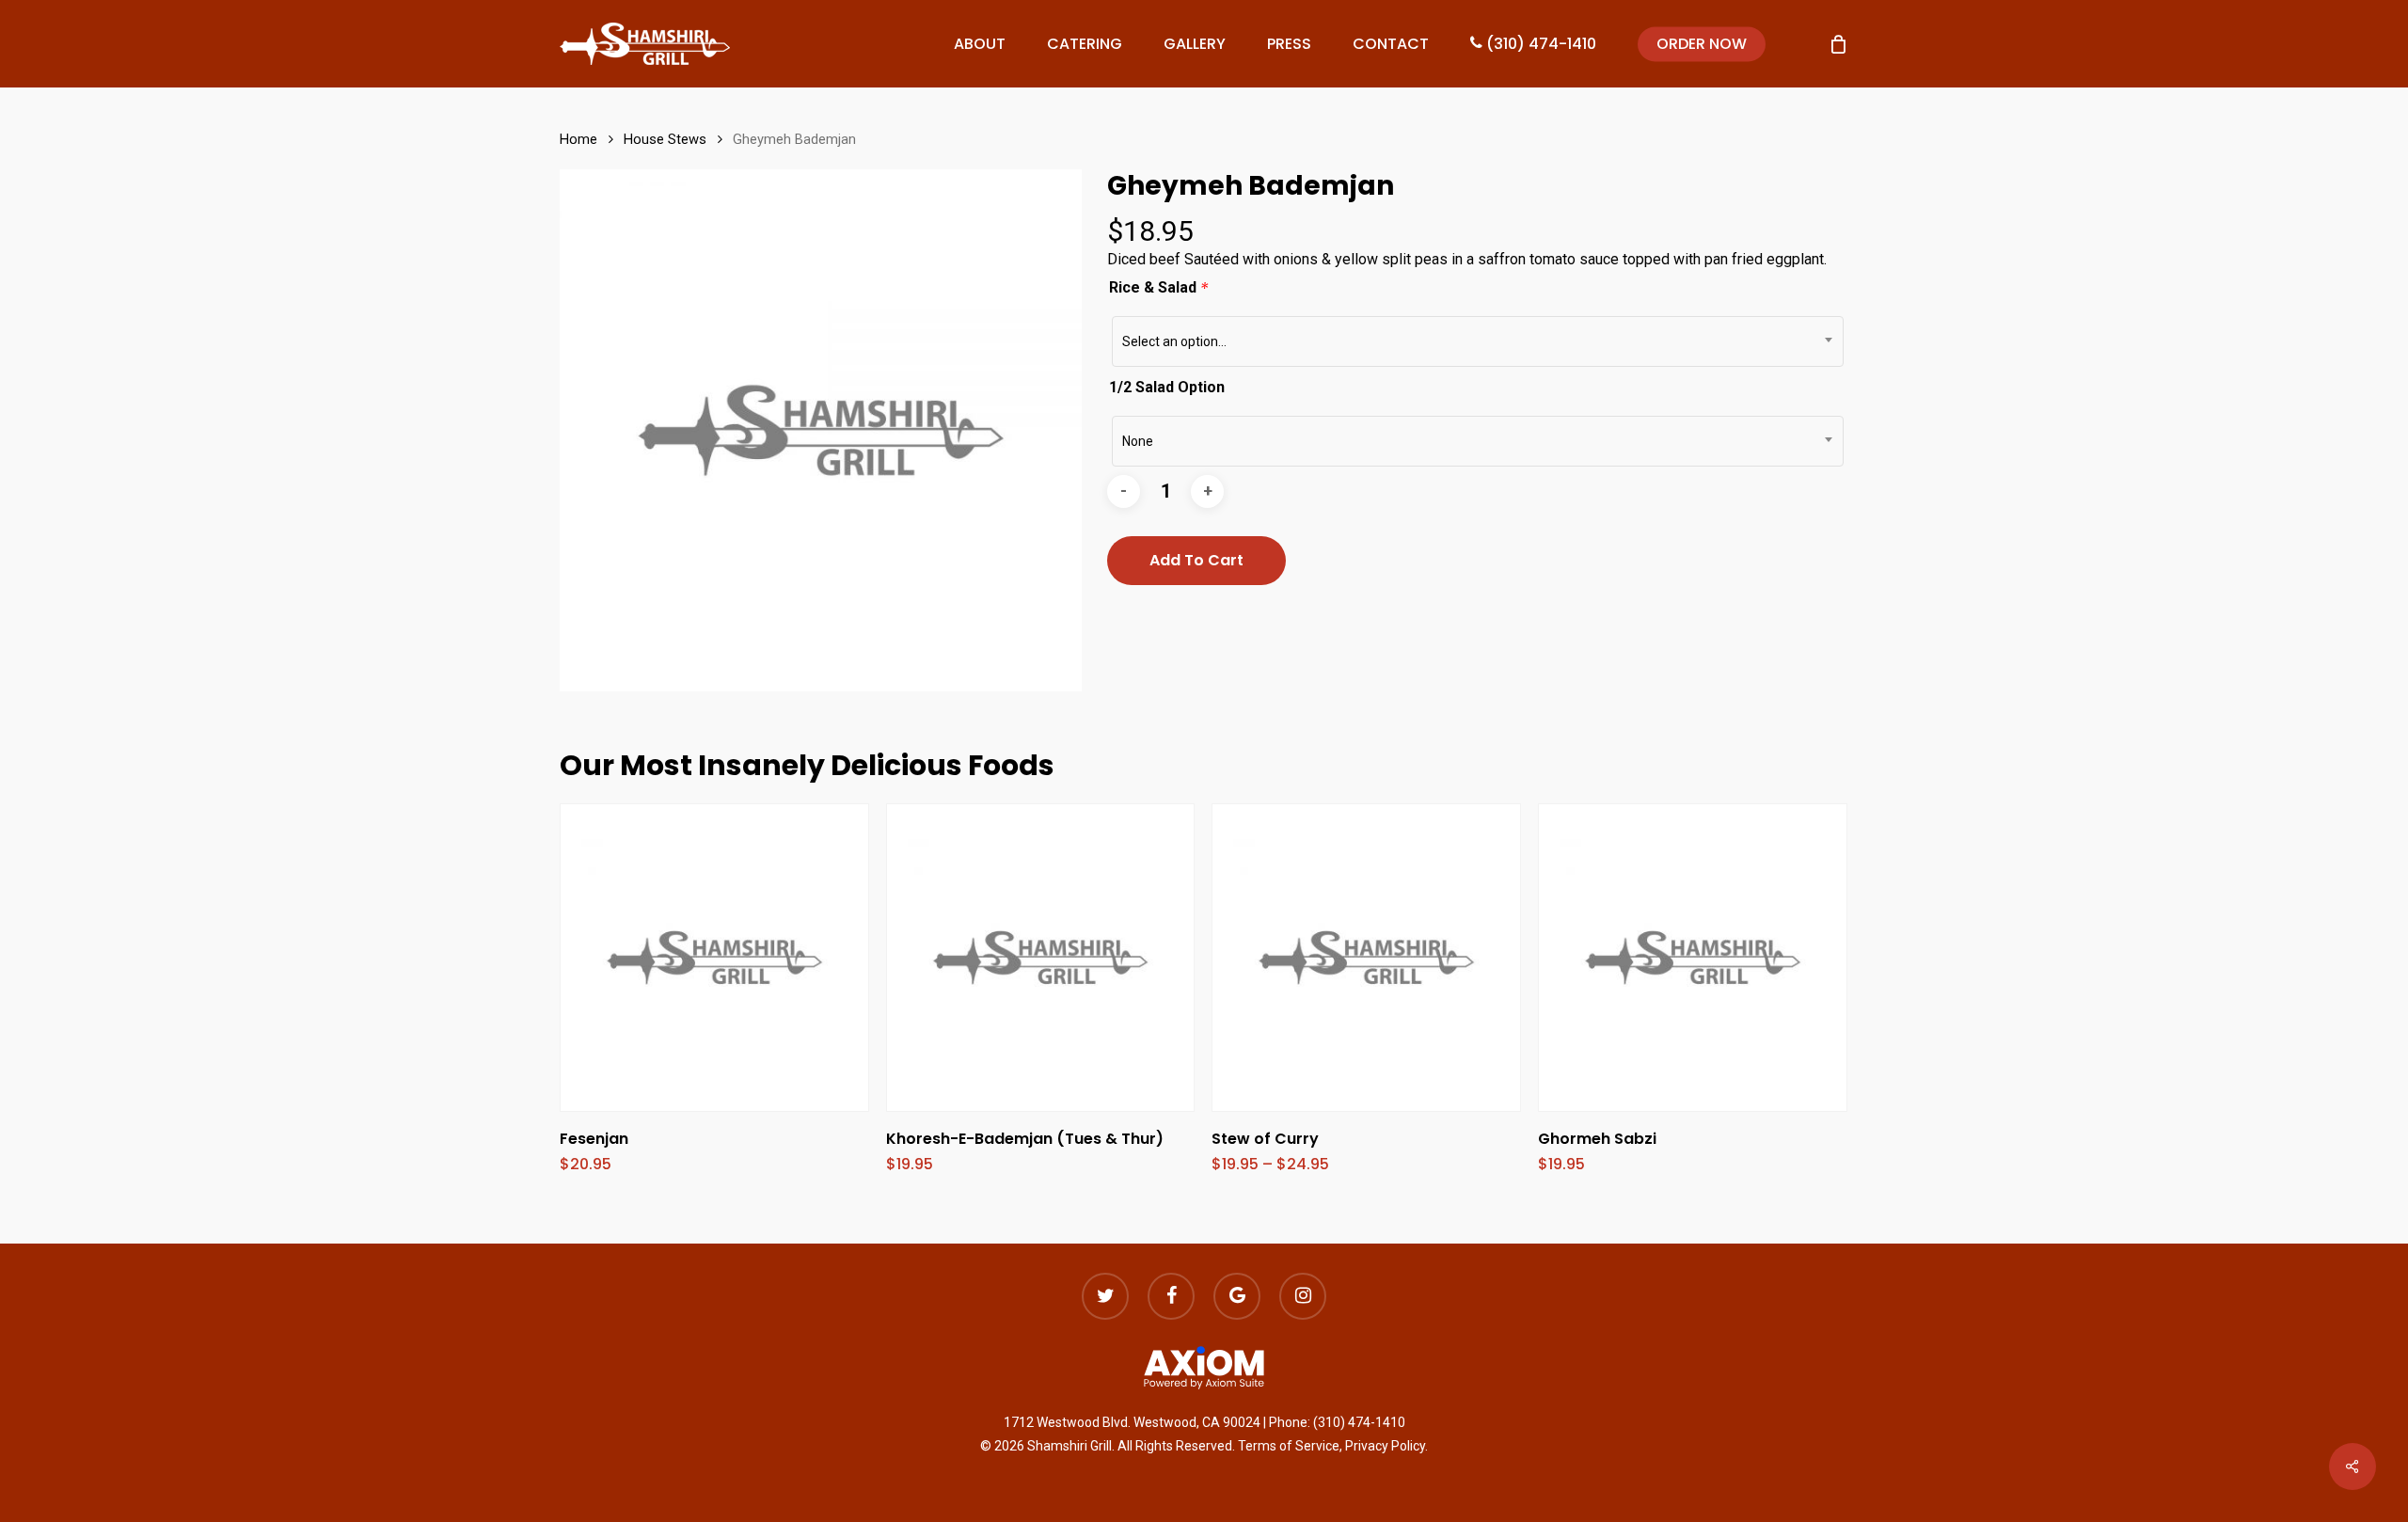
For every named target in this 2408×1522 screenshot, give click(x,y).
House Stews (665, 139)
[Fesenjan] (714, 958)
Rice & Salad (1159, 287)
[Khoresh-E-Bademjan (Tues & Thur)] (1041, 958)
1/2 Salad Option (1167, 387)
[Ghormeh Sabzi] (1693, 958)
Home (578, 139)
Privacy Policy (1385, 1446)
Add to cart (1196, 560)
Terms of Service (1289, 1446)
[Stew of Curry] (1366, 958)
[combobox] (1478, 341)
